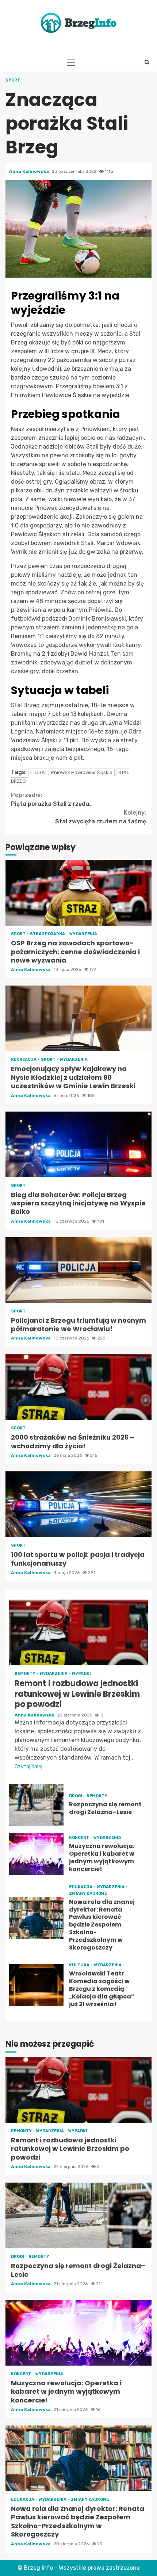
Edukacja (81, 1887)
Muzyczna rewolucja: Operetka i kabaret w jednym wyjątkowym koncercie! (36, 1854)
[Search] (147, 62)
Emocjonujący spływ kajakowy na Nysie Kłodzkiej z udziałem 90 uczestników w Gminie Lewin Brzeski (78, 1018)
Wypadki (81, 1674)
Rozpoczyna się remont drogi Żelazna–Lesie (36, 1805)
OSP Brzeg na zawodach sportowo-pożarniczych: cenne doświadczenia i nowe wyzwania (78, 893)
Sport (13, 80)
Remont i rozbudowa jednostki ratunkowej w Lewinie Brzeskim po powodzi (78, 1632)
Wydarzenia (83, 934)
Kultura (80, 1965)
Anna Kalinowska (30, 171)
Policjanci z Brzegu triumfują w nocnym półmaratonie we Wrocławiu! (78, 1270)
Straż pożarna (48, 934)
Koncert (79, 1838)
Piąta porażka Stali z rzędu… (52, 799)
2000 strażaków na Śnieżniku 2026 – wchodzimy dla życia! (78, 1387)
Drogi (76, 1796)
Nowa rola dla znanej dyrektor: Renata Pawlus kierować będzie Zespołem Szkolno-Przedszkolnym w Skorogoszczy (36, 1918)
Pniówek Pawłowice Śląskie (82, 772)
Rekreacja (24, 1060)
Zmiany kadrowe (88, 1893)
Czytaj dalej (28, 1767)
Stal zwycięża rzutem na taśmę (101, 817)
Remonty (25, 1674)
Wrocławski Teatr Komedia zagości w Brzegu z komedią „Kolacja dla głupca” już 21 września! (36, 1985)
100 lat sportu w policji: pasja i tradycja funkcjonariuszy (78, 1504)
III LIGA (38, 772)
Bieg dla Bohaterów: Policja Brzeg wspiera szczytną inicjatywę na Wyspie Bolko (78, 1144)
